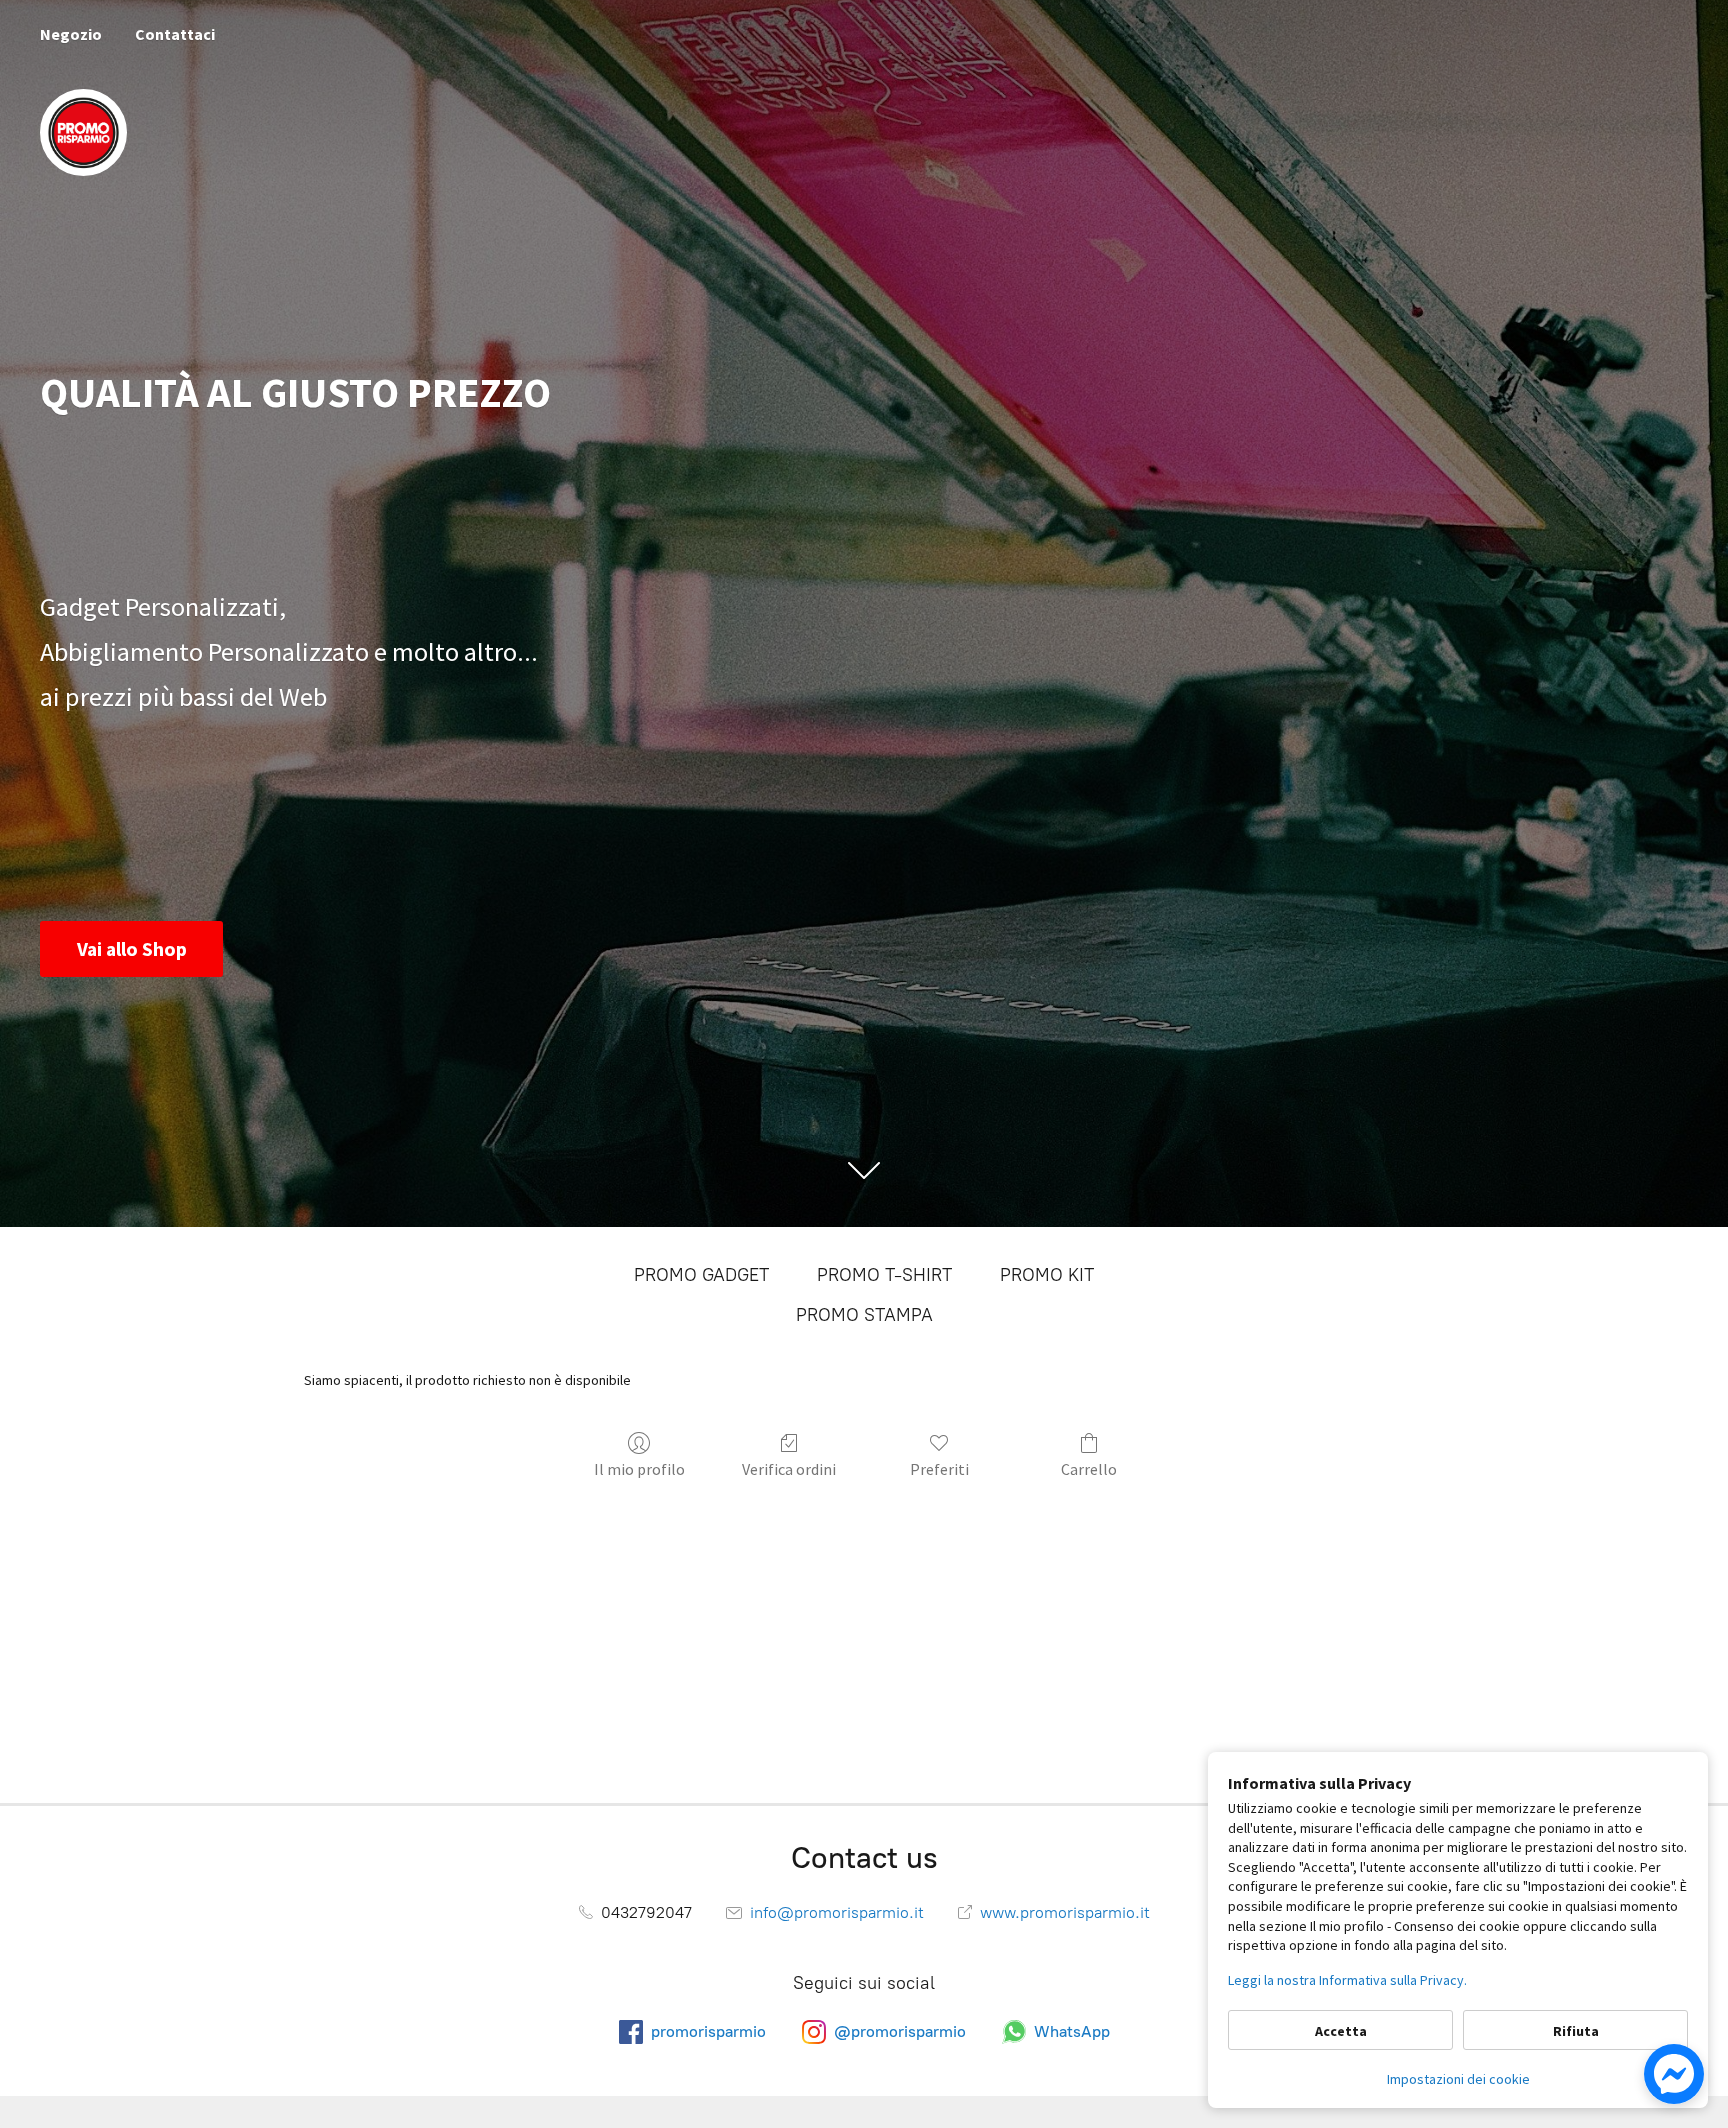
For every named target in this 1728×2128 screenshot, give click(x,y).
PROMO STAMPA (864, 1315)
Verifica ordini (789, 1469)
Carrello (1089, 1469)
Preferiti (939, 1469)
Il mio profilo (639, 1469)
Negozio (71, 34)
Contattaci (175, 34)
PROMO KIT (1047, 1275)
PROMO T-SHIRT (884, 1275)
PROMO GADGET (701, 1275)
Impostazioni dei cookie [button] (1458, 2079)
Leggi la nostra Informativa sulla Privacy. (1347, 1980)
